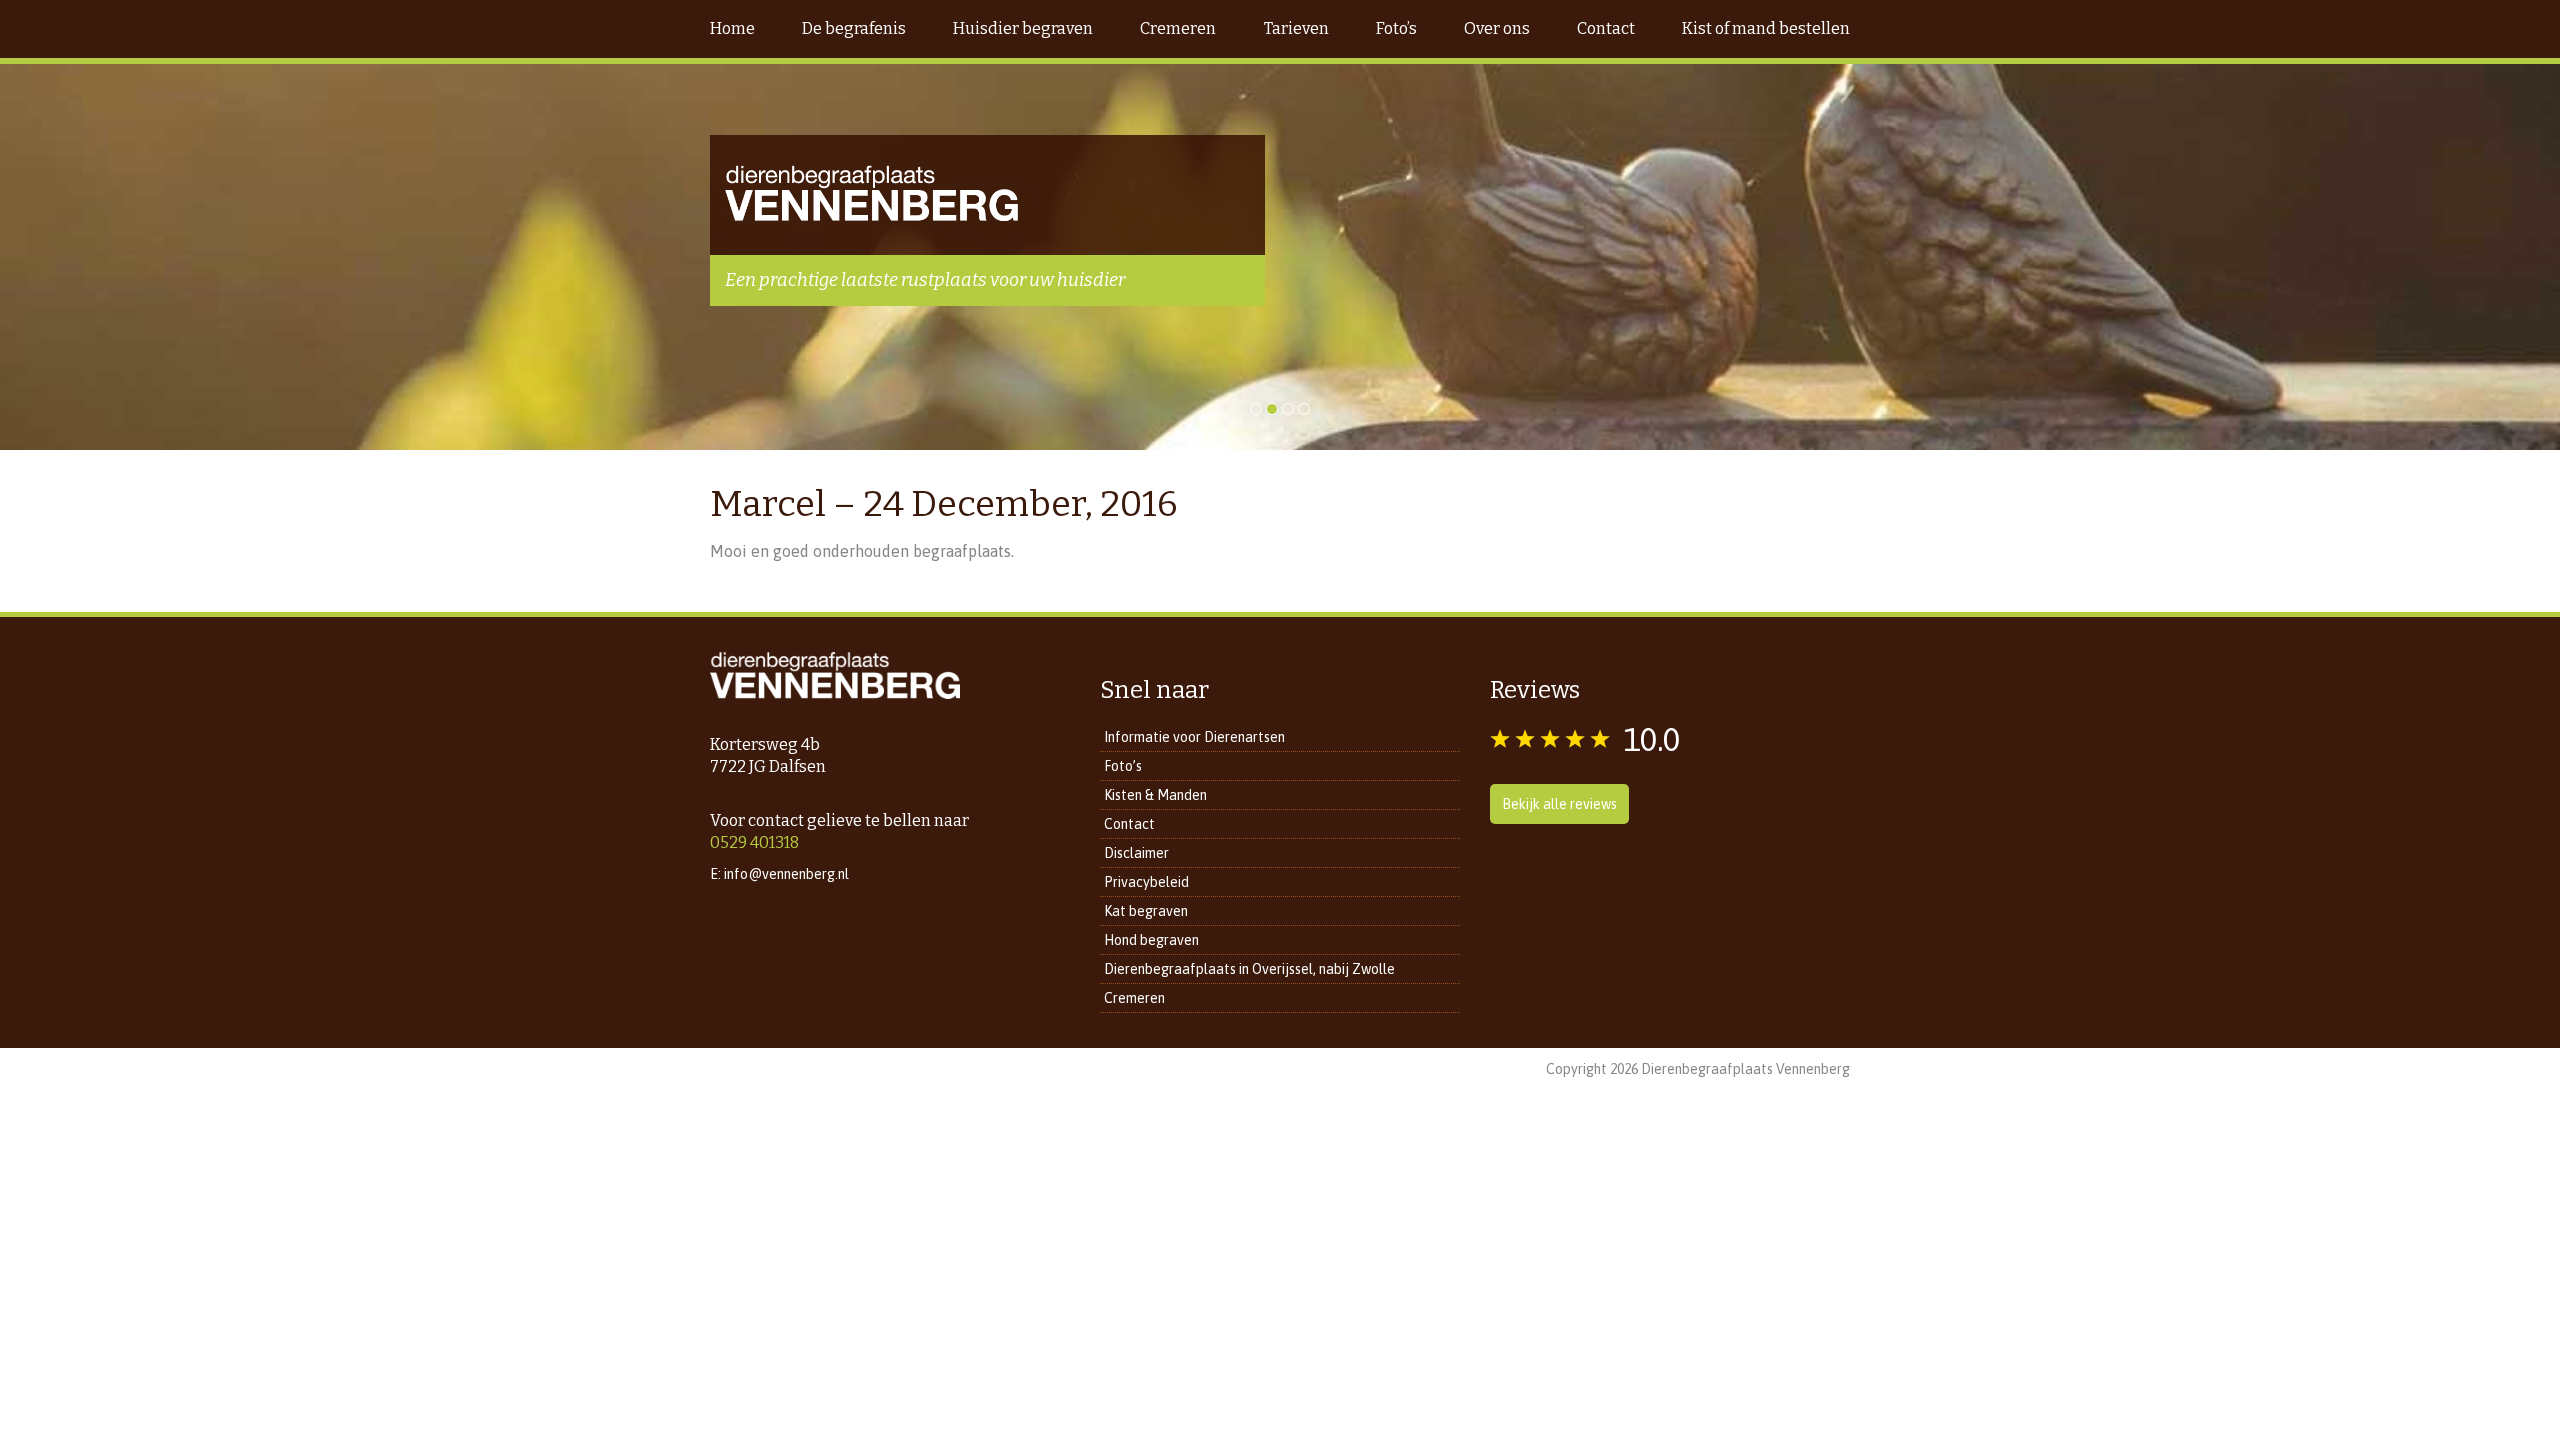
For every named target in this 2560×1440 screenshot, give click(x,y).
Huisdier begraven (1023, 28)
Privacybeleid (1146, 882)
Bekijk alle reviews (1559, 804)
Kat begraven (1146, 911)
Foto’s (1396, 28)
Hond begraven (1151, 940)
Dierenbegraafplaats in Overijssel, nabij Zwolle (1249, 969)
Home (732, 28)
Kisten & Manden (1155, 795)
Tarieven (1296, 28)
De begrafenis (854, 28)
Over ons (1497, 28)
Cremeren (1178, 28)
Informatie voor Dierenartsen (1194, 737)
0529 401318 (754, 842)
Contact (1606, 28)
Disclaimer (1136, 853)
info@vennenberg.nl (786, 874)
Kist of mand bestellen (1766, 28)
